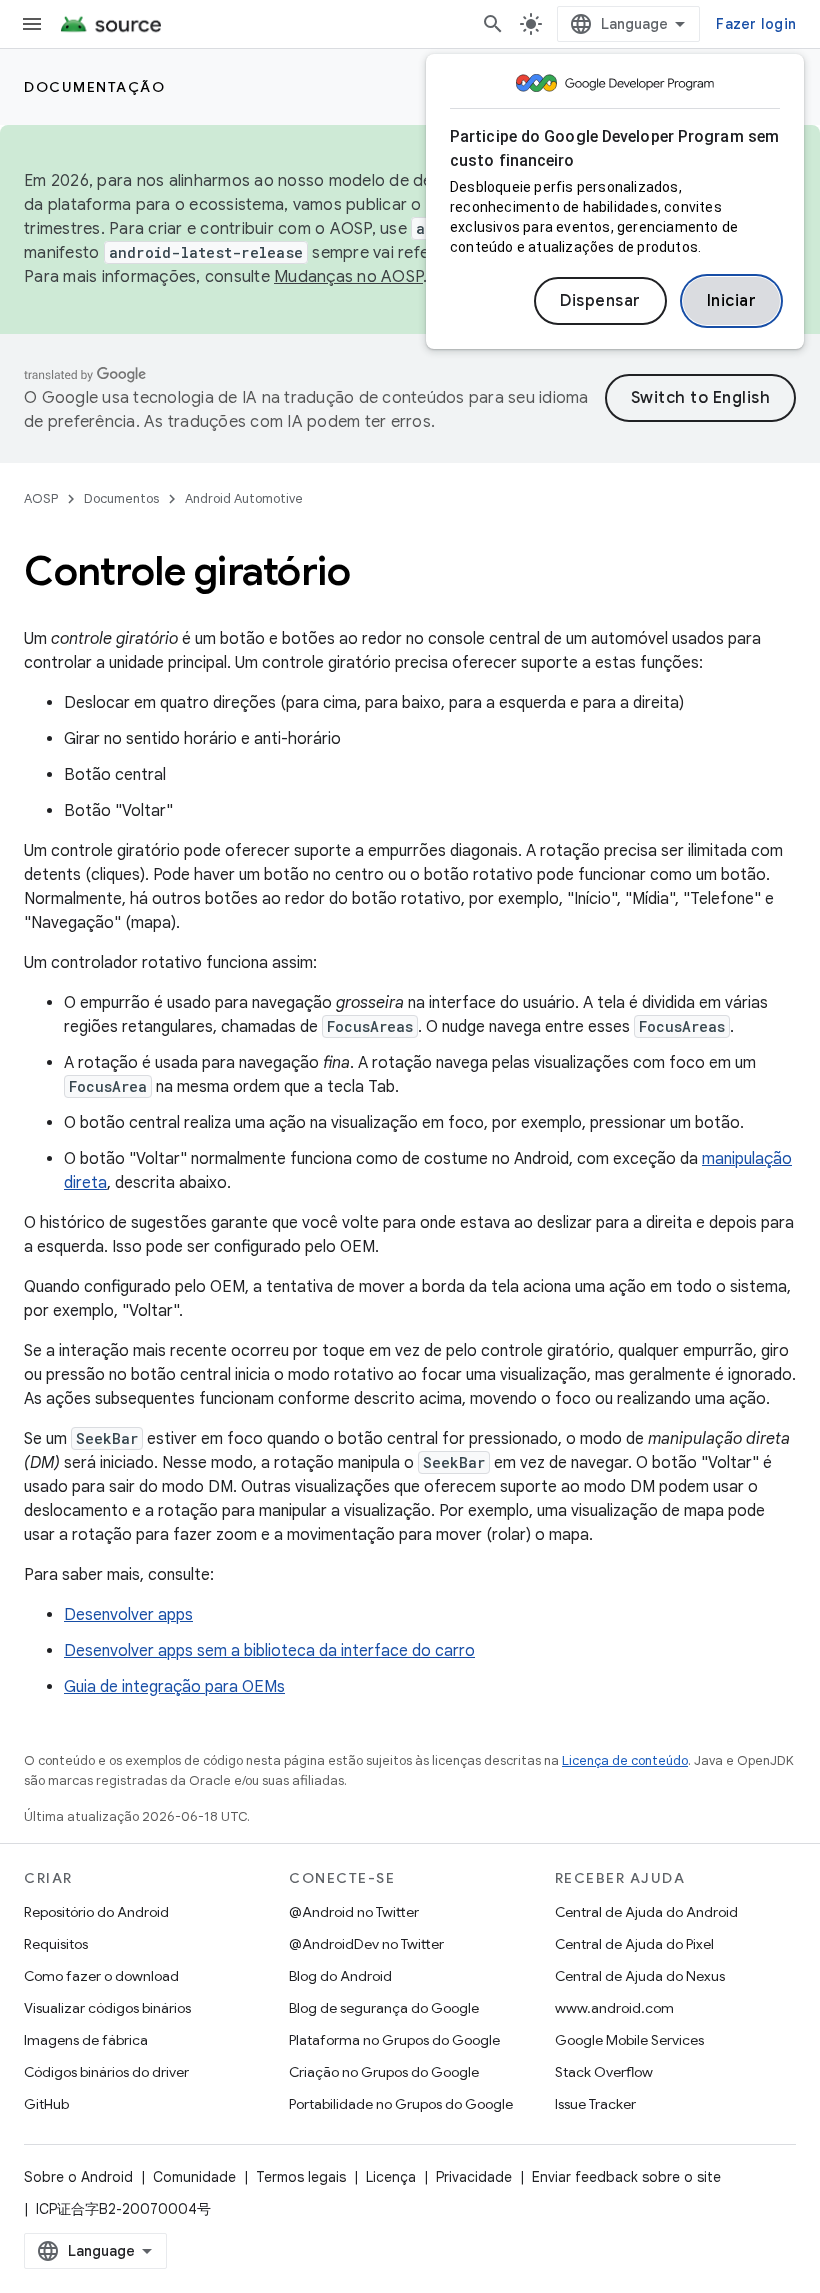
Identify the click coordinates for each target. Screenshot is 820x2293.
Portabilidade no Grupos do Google (401, 2104)
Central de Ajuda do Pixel (634, 1944)
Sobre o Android (78, 2177)
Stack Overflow (604, 2072)
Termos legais (301, 2177)
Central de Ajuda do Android (646, 1912)
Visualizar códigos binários (107, 2008)
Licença (391, 2177)
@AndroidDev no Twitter (366, 1944)
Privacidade (474, 2177)
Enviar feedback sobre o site (626, 2177)
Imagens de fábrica (86, 2040)
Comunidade (194, 2177)
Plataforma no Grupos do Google (394, 2040)
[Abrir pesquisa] (493, 24)
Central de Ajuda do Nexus (640, 1976)
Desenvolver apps (128, 1615)
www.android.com (614, 2008)
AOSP (41, 498)
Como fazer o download (101, 1976)
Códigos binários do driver (106, 2072)
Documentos (121, 498)
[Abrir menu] (32, 24)
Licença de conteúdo (625, 1760)
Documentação (94, 87)
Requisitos (56, 1944)
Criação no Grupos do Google (384, 2072)
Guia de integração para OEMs (174, 1687)
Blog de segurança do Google (384, 2008)
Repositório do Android (96, 1912)
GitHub (46, 2104)
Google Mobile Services (629, 2040)
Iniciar (732, 301)
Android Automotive (244, 498)
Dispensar (600, 301)
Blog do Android (340, 1976)
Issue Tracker (595, 2104)
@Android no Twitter (354, 1912)
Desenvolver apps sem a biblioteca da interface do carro (269, 1651)
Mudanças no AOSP (348, 277)
